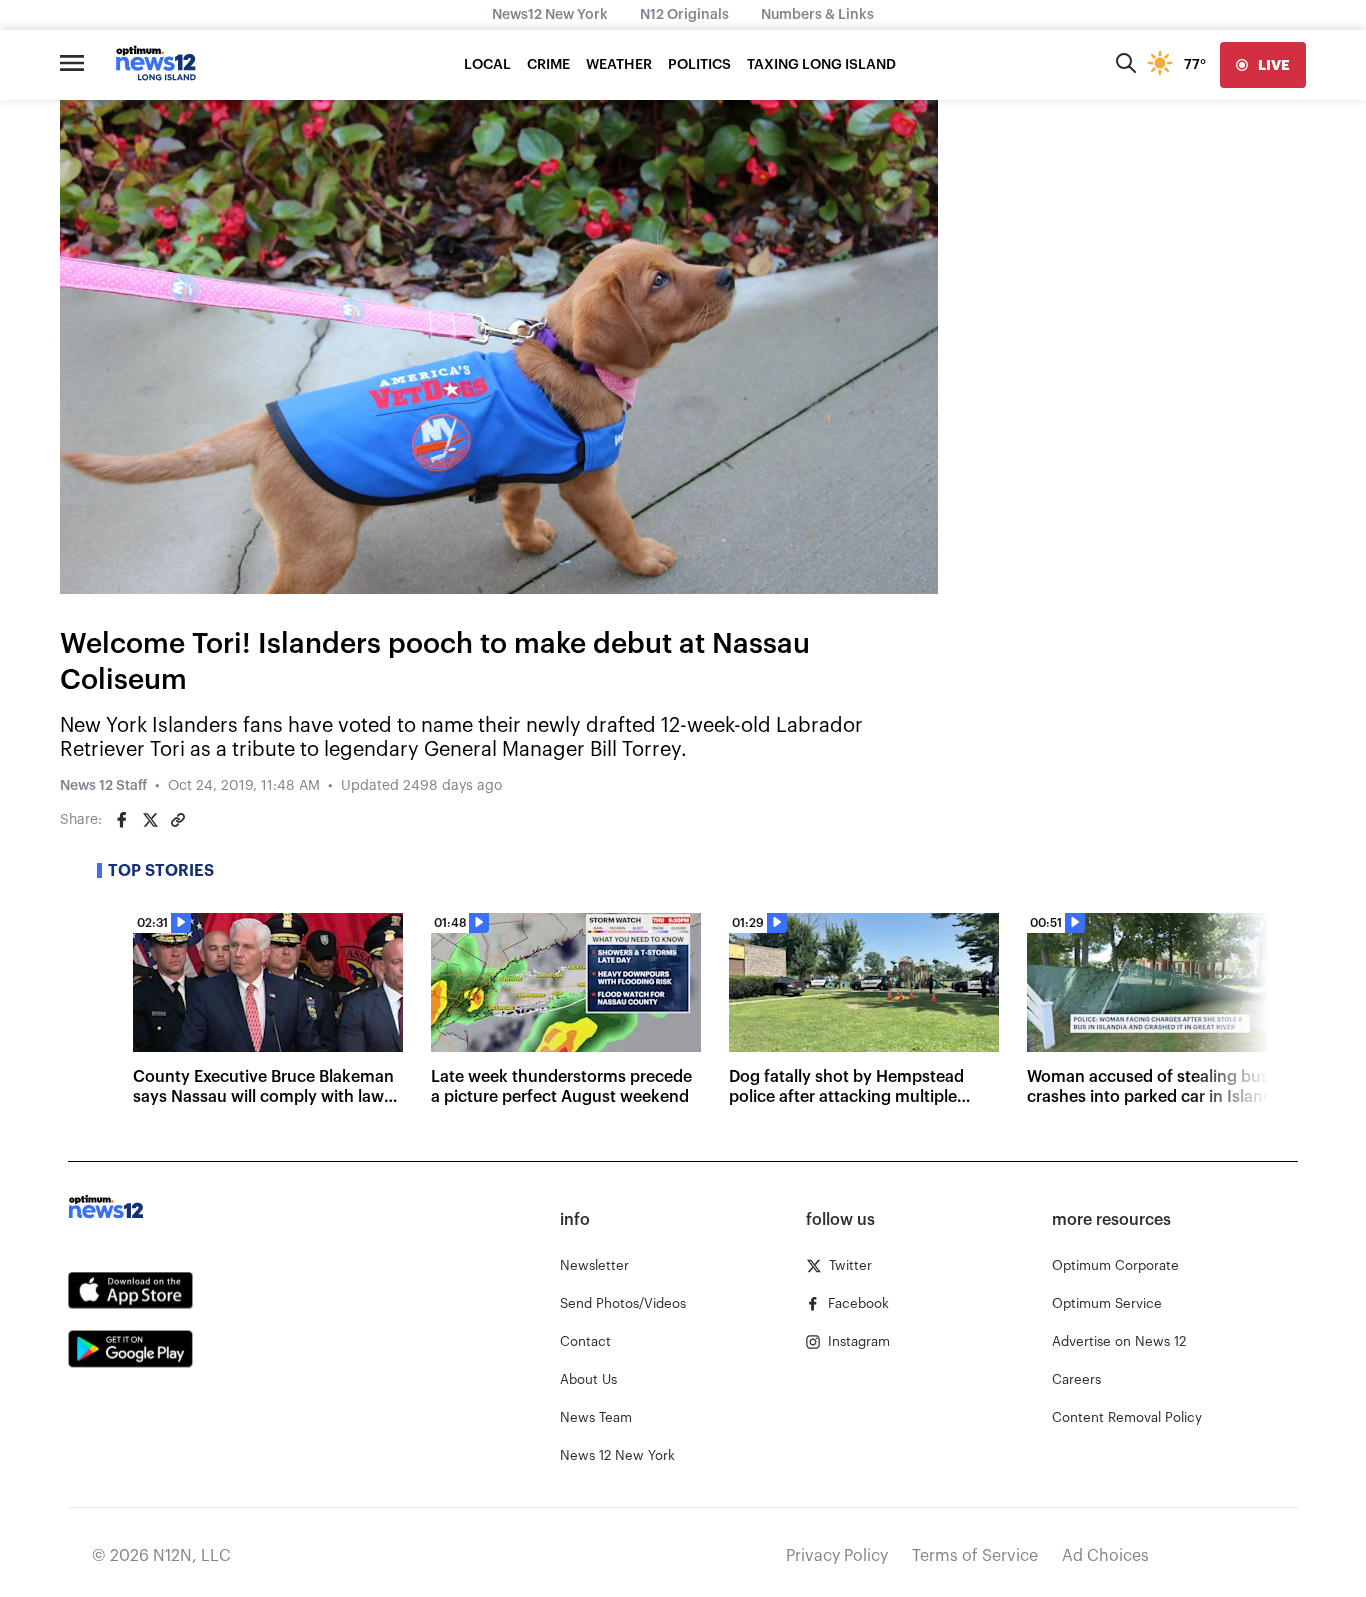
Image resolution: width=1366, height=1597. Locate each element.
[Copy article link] (178, 820)
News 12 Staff (103, 786)
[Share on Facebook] (122, 820)
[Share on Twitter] (150, 820)
